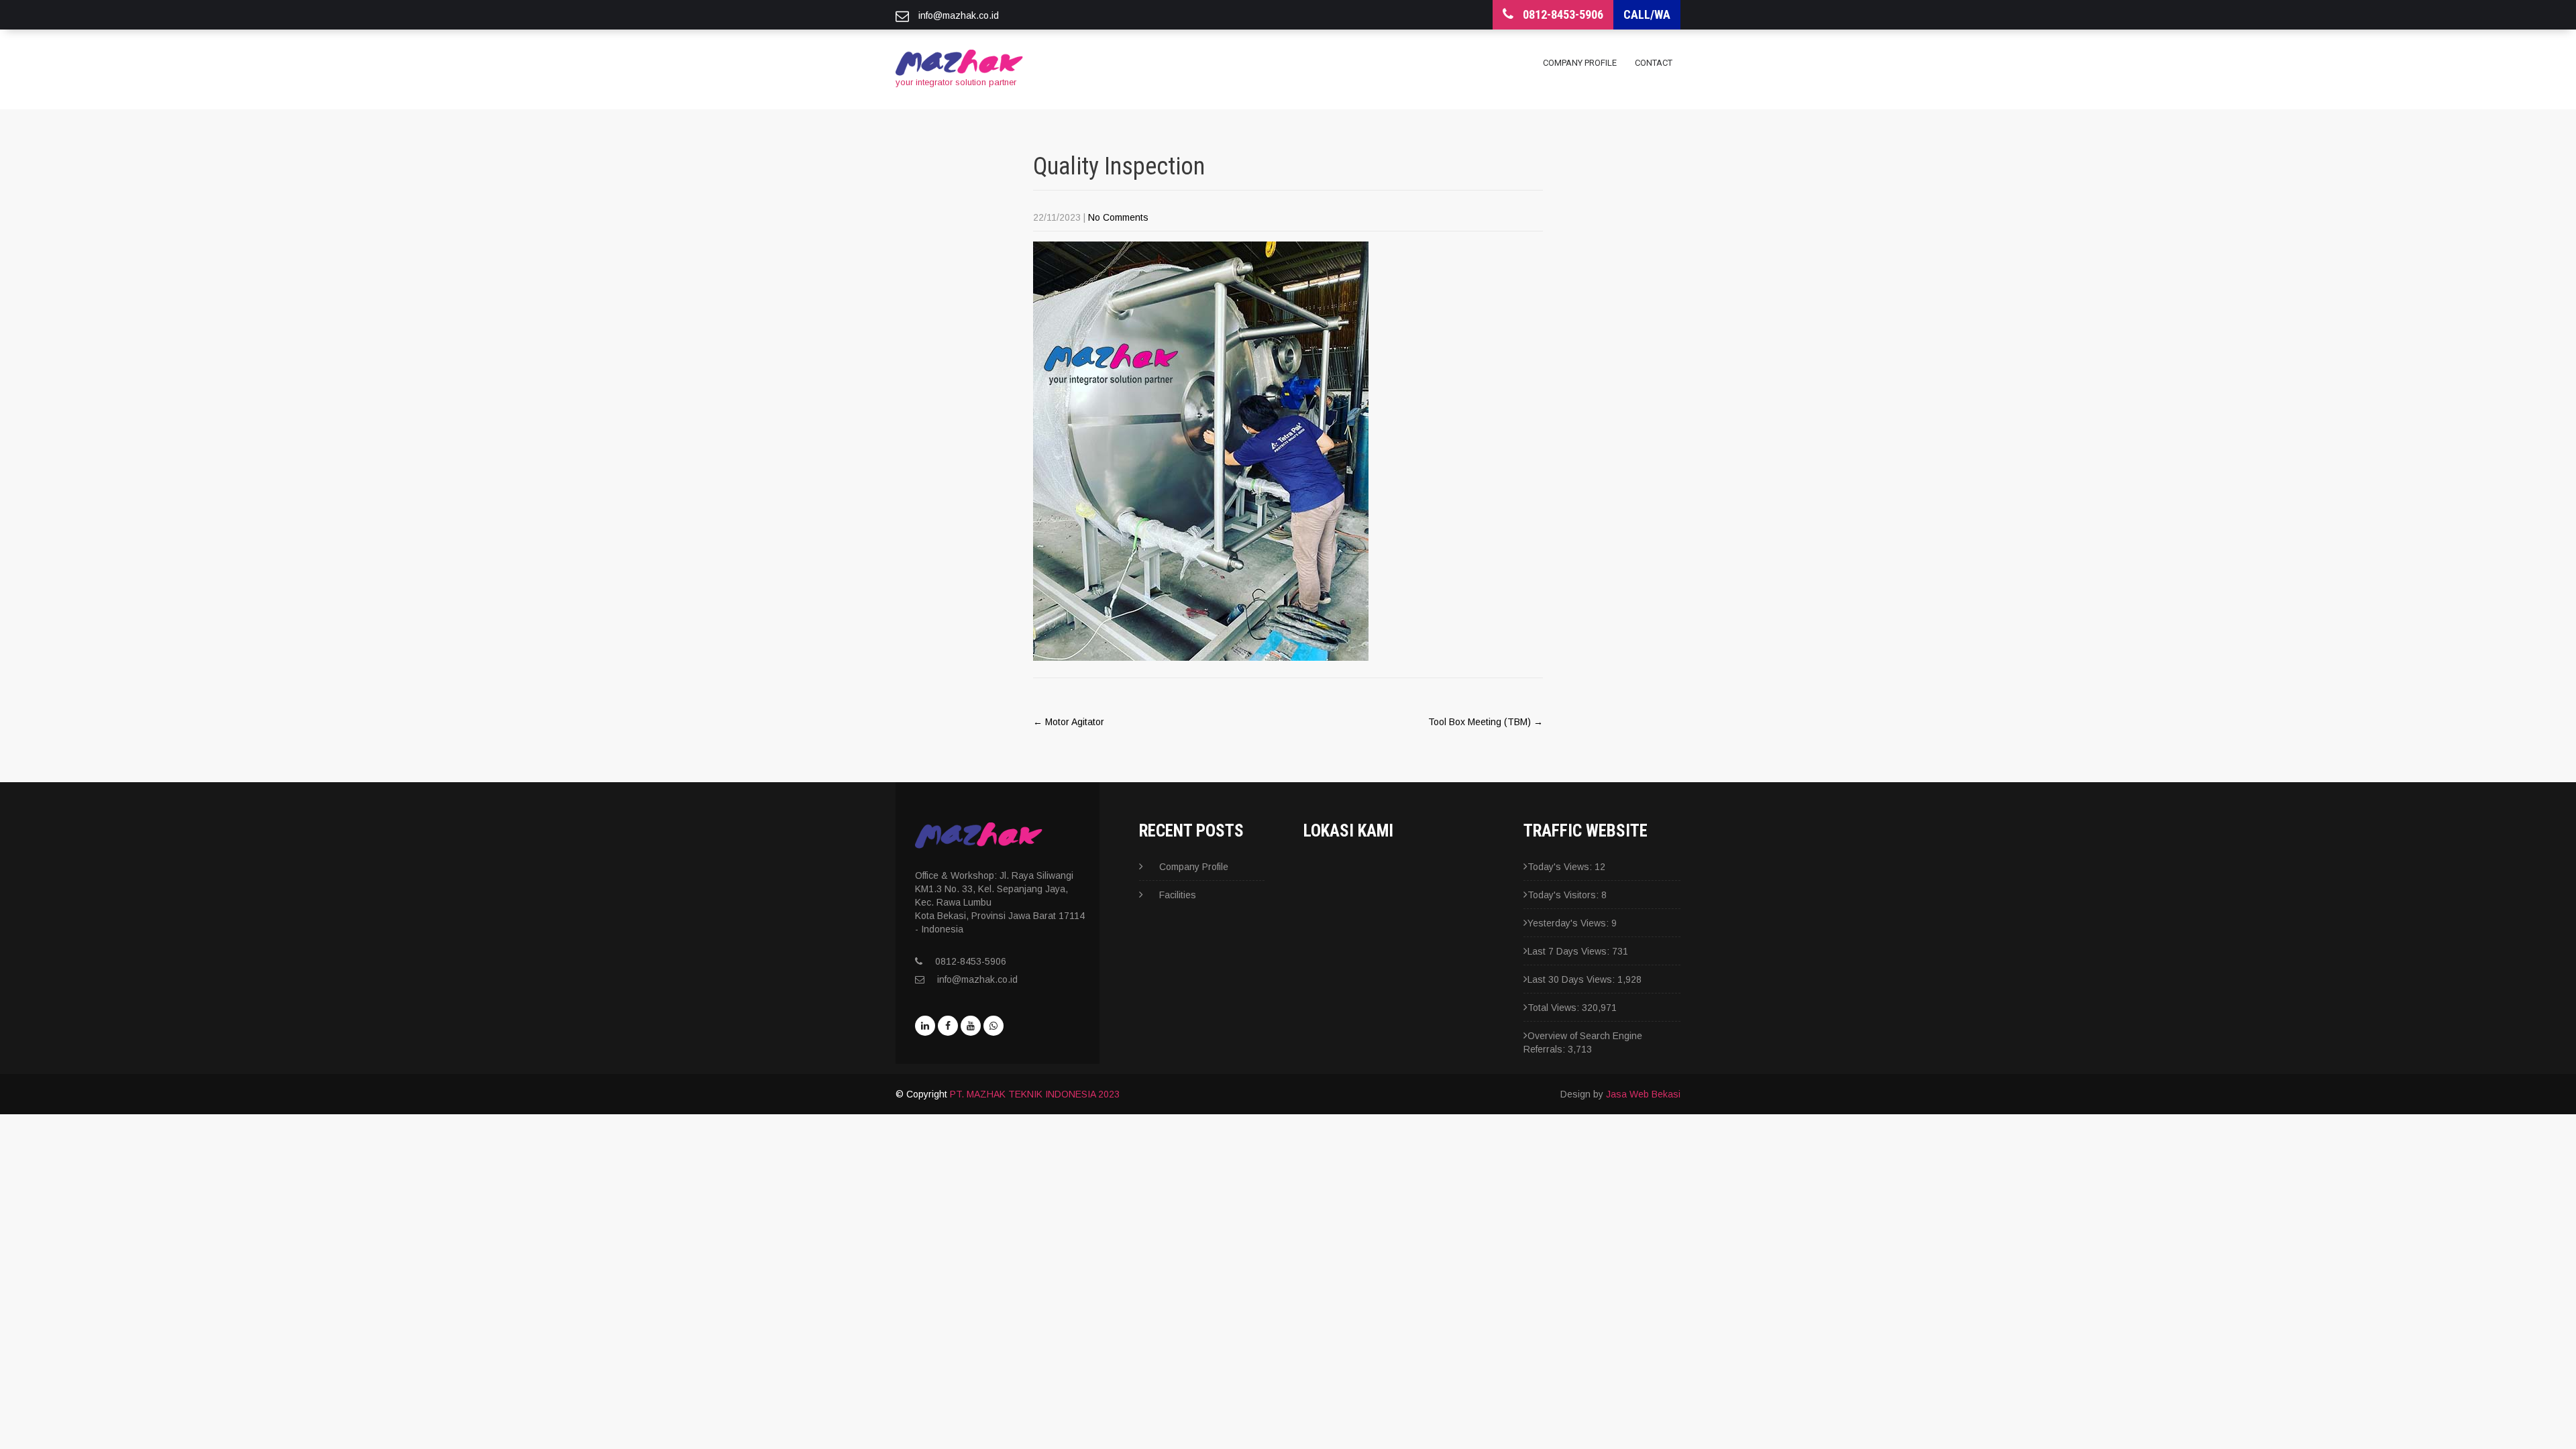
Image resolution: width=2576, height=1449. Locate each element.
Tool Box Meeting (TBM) (1486, 722)
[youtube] (971, 1026)
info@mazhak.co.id (977, 979)
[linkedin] (925, 1026)
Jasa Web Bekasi (1643, 1094)
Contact (1654, 63)
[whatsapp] (994, 1026)
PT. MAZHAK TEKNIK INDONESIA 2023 (1035, 1094)
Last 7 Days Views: (1570, 951)
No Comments (1118, 217)
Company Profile (1580, 63)
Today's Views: (1561, 867)
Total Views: (1555, 1008)
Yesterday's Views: (1569, 923)
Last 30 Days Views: (1572, 979)
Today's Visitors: (1564, 895)
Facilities (1178, 895)
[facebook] (948, 1026)
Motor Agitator (1069, 722)
